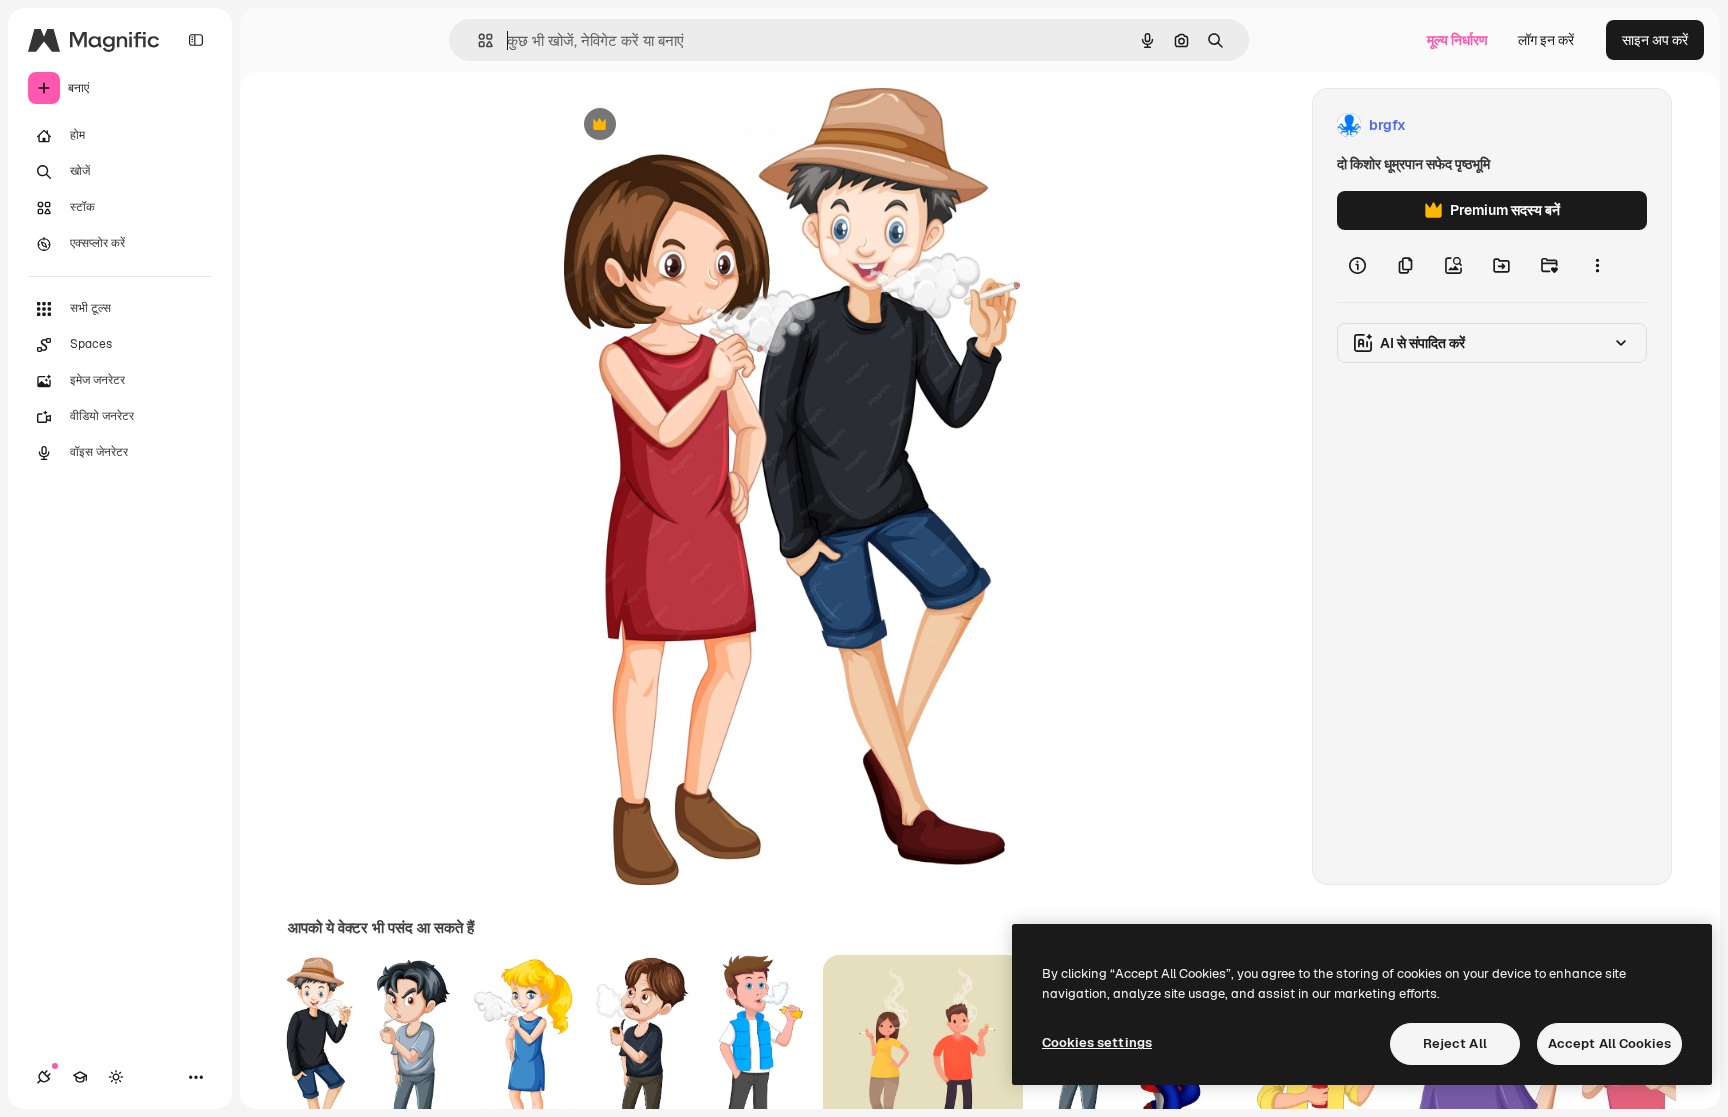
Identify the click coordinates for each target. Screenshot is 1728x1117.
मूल (673, 125)
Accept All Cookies (1609, 1043)
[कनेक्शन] (44, 1077)
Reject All (1455, 1043)
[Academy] (80, 1077)
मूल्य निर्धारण (1457, 40)
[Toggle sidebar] (196, 40)
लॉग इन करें (1546, 40)
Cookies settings (1097, 1042)
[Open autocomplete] (477, 40)
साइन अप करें (1655, 40)
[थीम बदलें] (116, 1077)
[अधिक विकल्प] (1597, 266)
